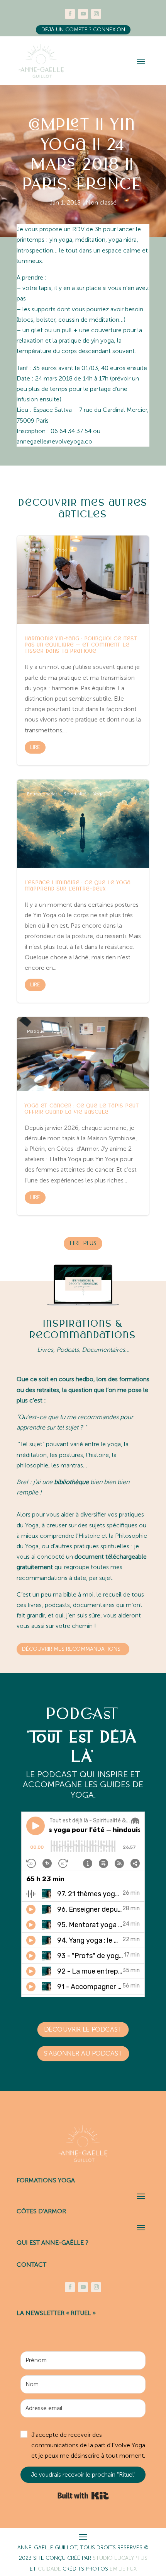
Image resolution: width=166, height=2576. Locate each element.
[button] (83, 2445)
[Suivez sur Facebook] (70, 14)
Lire (35, 747)
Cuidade (50, 2569)
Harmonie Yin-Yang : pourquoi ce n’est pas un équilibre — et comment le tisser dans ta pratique (83, 650)
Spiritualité (38, 550)
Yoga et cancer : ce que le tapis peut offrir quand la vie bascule (83, 1116)
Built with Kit (83, 2496)
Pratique (36, 1031)
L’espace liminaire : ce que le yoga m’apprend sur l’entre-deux (83, 891)
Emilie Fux (123, 2569)
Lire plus (83, 1243)
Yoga (62, 550)
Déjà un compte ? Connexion (83, 30)
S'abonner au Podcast (83, 2054)
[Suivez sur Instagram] (96, 14)
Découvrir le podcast (83, 2029)
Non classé (101, 202)
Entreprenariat (42, 794)
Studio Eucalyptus (120, 2558)
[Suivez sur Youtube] (83, 14)
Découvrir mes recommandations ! (73, 1649)
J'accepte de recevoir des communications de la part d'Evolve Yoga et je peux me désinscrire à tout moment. (88, 2445)
